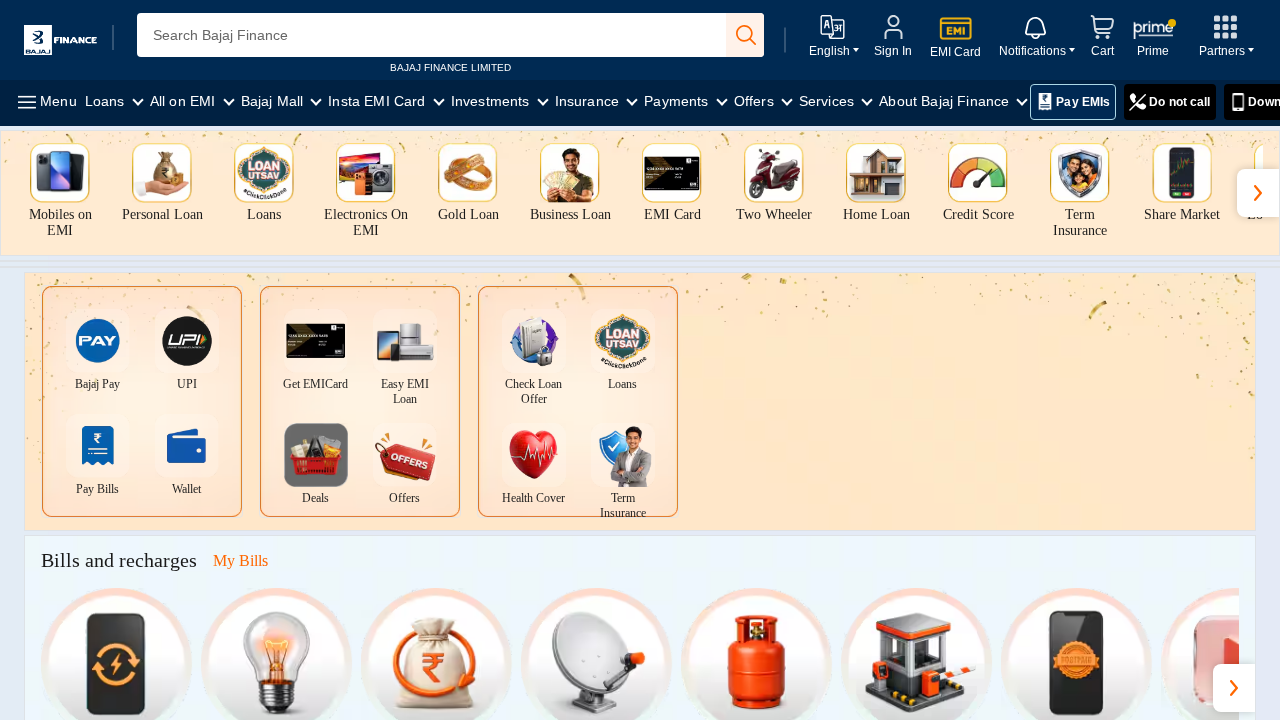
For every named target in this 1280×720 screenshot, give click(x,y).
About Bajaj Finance (946, 101)
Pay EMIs (1083, 102)
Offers (756, 101)
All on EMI (185, 101)
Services (828, 101)
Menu (56, 101)
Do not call (1179, 102)
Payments (678, 101)
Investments (492, 101)
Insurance (589, 101)
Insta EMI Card (378, 101)
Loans (107, 101)
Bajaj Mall (274, 101)
